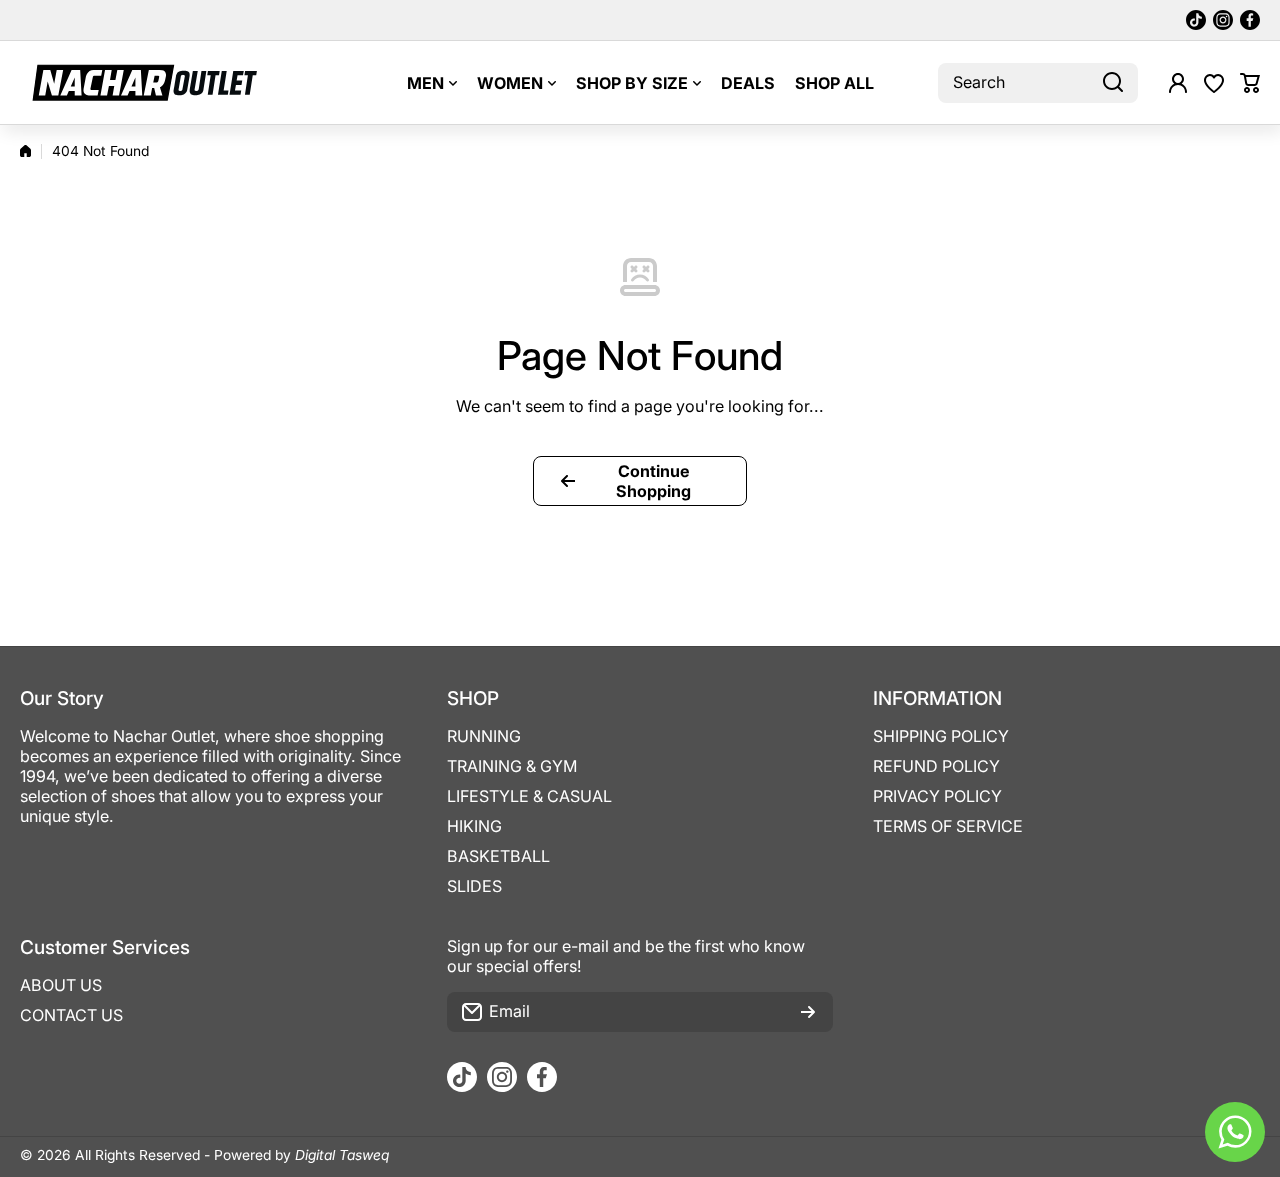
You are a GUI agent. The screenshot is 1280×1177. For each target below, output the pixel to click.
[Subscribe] (808, 1012)
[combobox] (1038, 83)
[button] (1250, 83)
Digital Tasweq (342, 1155)
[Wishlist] (1214, 83)
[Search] (1113, 83)
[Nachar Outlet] (145, 82)
